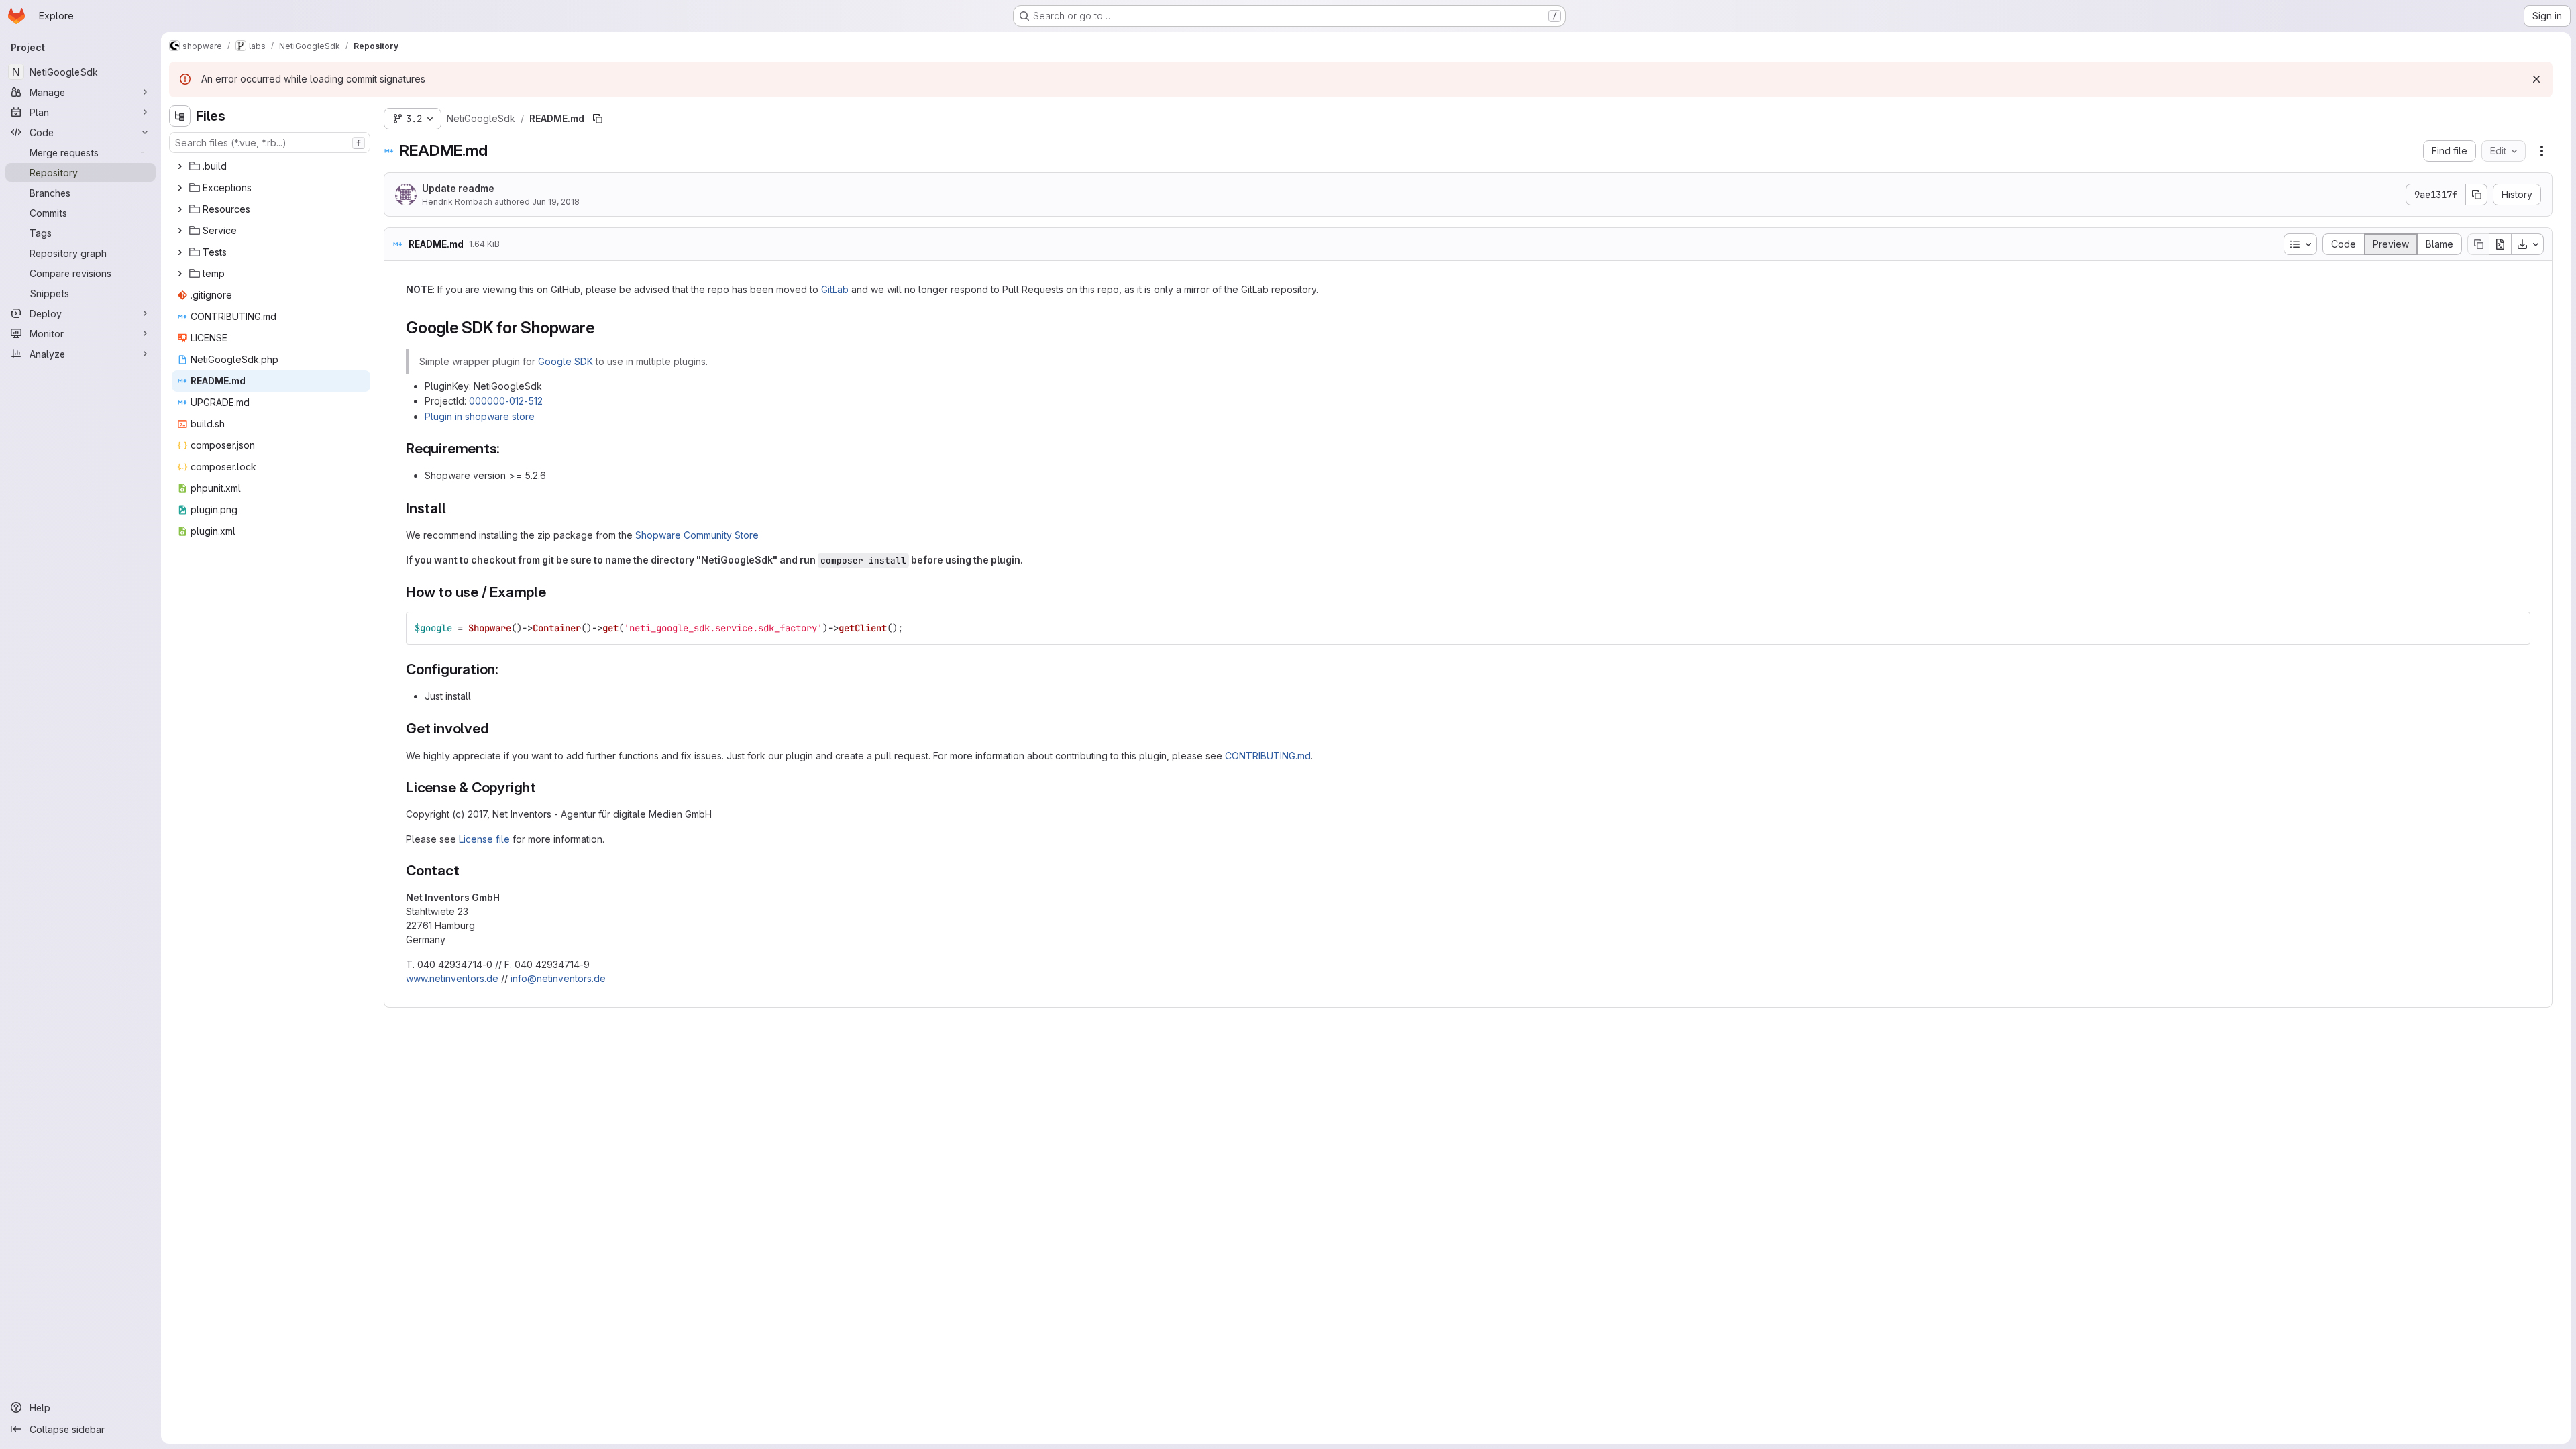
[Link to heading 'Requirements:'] (507, 448)
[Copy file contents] (2478, 244)
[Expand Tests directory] (180, 252)
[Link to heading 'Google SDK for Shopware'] (603, 328)
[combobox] (270, 143)
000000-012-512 (506, 401)
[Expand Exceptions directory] (180, 188)
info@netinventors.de (558, 978)
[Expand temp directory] (180, 274)
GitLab (835, 289)
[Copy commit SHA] (2477, 195)
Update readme (458, 188)
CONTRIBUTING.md (1268, 756)
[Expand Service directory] (180, 231)
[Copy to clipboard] (2514, 628)
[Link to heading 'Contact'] (467, 870)
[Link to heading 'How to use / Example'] (554, 592)
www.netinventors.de (452, 978)
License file (484, 839)
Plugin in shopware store (480, 416)
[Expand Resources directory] (180, 209)
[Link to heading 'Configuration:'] (506, 669)
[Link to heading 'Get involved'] (496, 728)
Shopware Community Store (697, 535)
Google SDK (566, 361)
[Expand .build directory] (180, 166)
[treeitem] (271, 166)
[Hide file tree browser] (180, 116)
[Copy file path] (598, 119)
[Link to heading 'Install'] (454, 508)
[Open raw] (2500, 244)
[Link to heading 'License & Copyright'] (544, 787)
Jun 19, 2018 (556, 202)
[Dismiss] (2536, 79)
